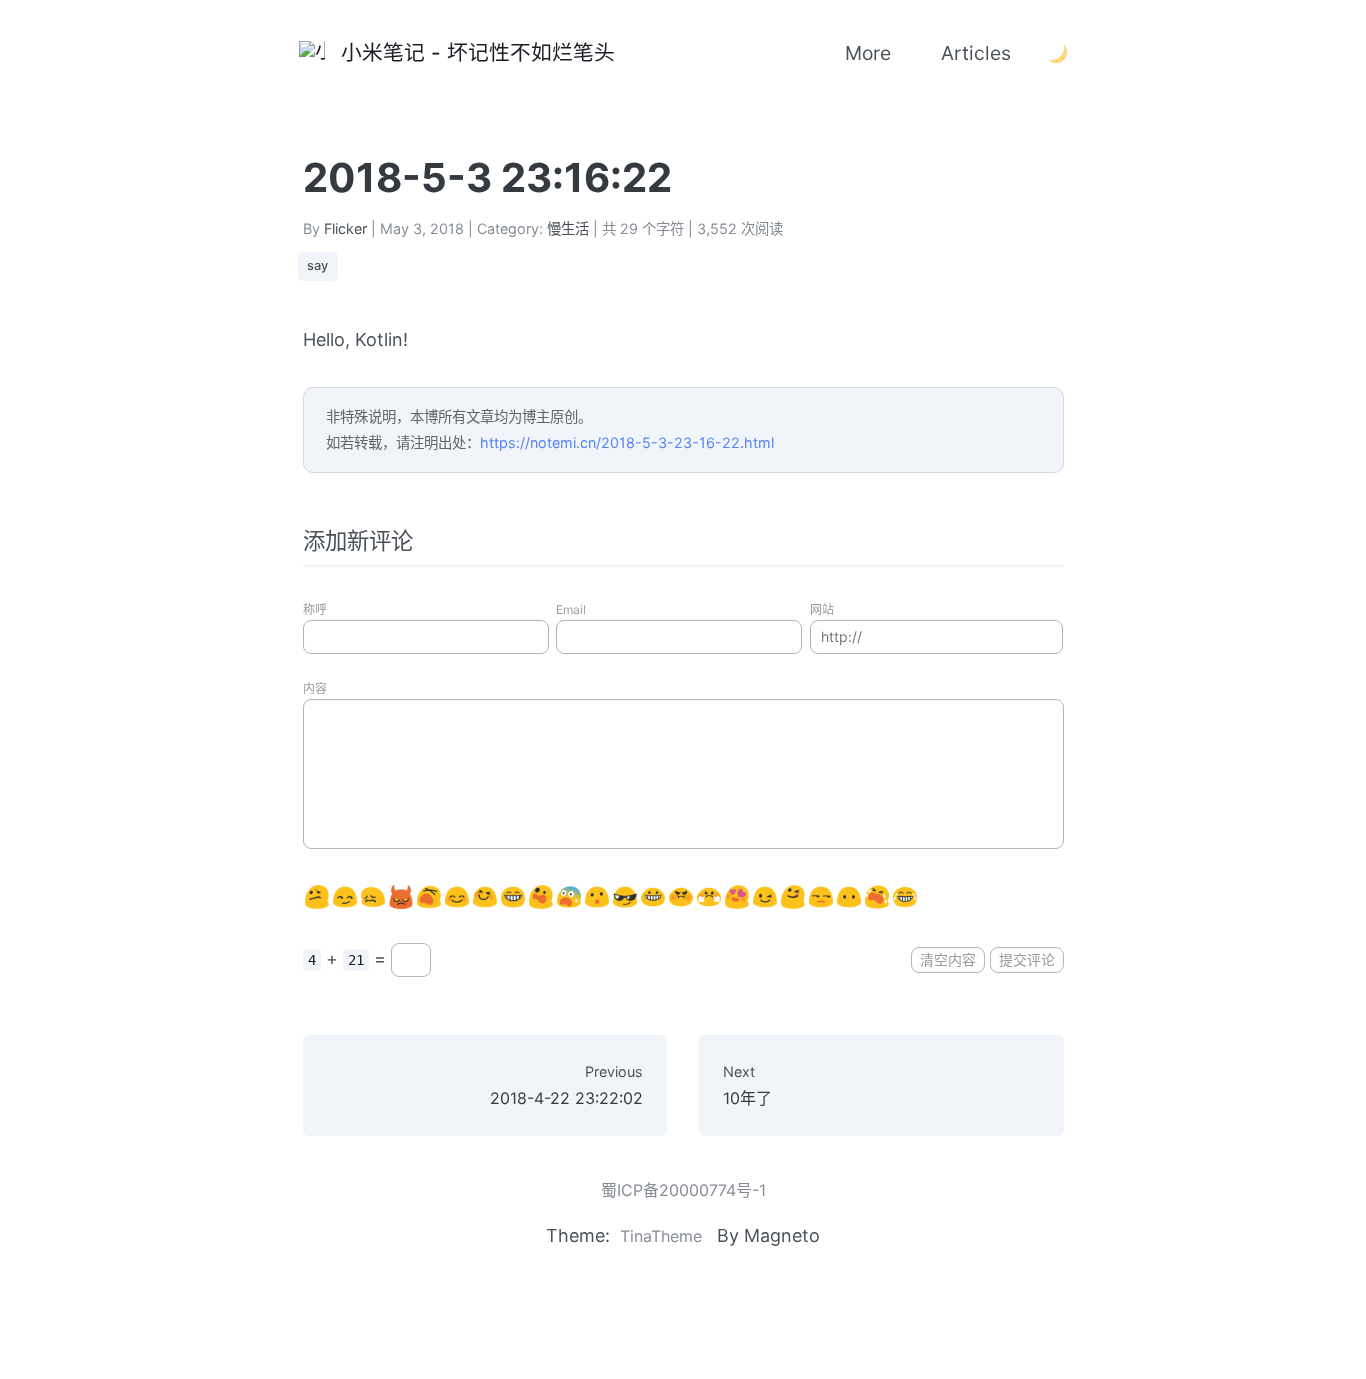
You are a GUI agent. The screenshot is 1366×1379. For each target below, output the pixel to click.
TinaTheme (661, 1236)
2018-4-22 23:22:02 (566, 1085)
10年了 (747, 1085)
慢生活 (568, 228)
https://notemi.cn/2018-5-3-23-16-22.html (627, 442)
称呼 (315, 609)
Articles (976, 53)
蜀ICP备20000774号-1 (683, 1190)
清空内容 (948, 959)
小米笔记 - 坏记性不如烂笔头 (472, 52)
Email (571, 609)
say (317, 265)
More (868, 53)
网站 (822, 609)
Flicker (345, 228)
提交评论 (1027, 959)
